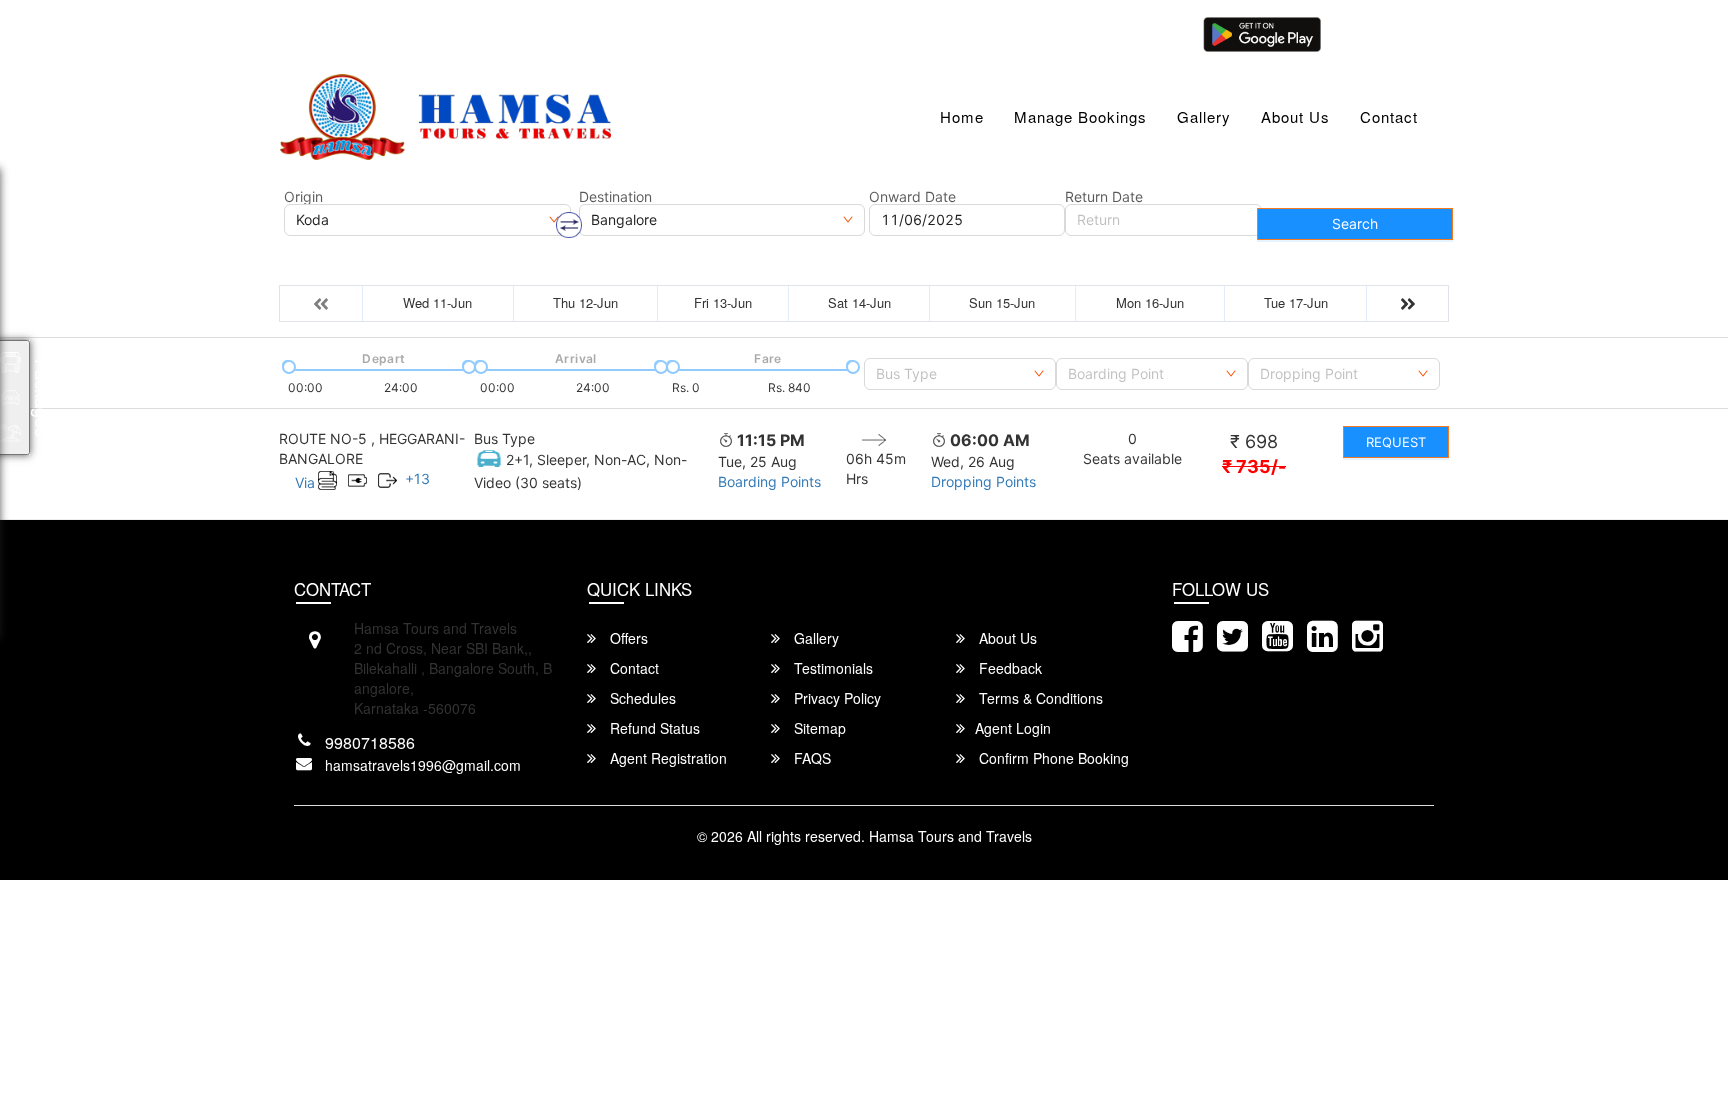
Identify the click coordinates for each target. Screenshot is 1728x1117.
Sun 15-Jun (1002, 302)
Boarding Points (769, 481)
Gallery (1204, 116)
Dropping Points (983, 481)
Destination (615, 197)
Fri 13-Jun (723, 302)
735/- (1254, 466)
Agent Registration (666, 758)
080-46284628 (586, 32)
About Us (1295, 116)
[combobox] (960, 374)
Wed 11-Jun (437, 302)
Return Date (1104, 197)
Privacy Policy (835, 698)
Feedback (1008, 668)
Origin (303, 197)
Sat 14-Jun (859, 302)
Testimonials (831, 668)
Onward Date (912, 197)
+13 (417, 478)
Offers (627, 638)
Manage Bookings (1080, 116)
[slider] (287, 365)
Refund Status (653, 728)
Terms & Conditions (1039, 698)
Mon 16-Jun (1150, 302)
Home (962, 116)
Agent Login (1381, 32)
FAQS (810, 758)
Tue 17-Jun (1296, 302)
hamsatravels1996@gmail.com (403, 32)
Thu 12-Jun (585, 302)
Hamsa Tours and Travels (950, 836)
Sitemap (818, 728)
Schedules (641, 698)
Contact (1389, 116)
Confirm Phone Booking (1052, 758)
